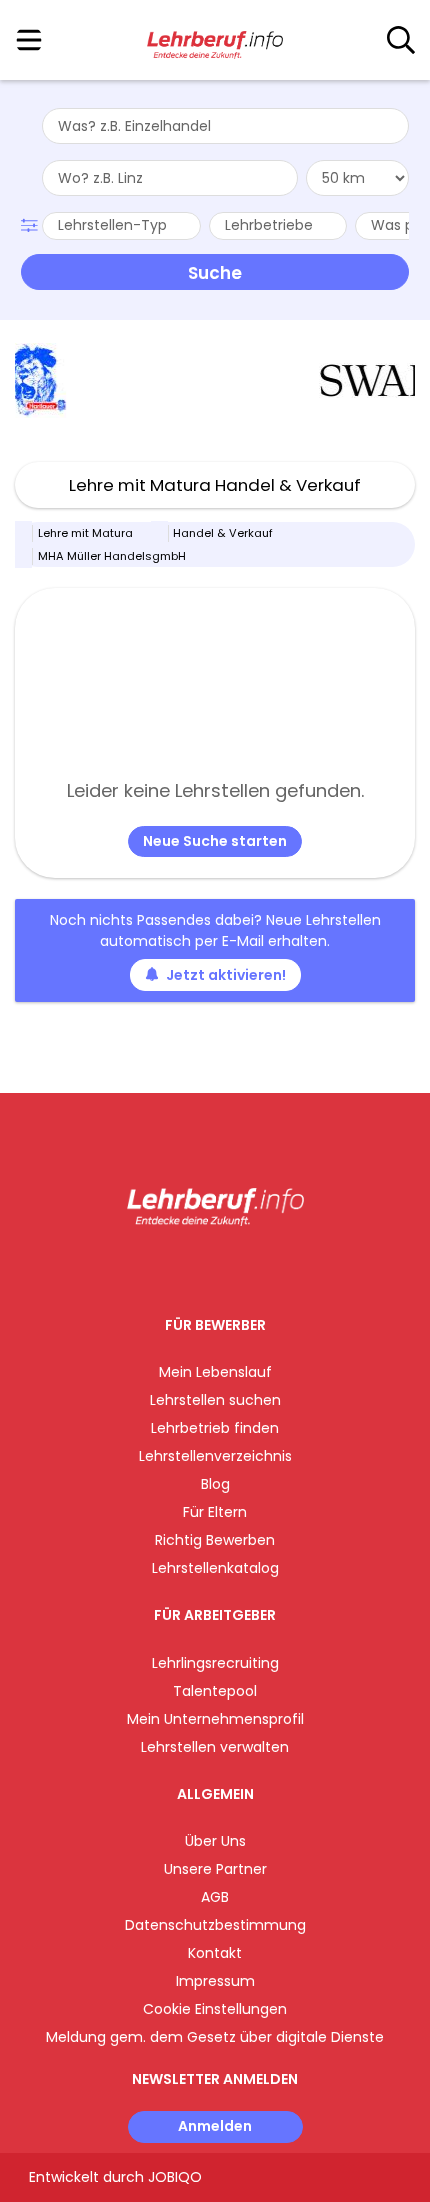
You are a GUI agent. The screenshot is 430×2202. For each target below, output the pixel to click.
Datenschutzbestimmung (215, 1925)
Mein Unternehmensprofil (215, 1719)
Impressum (215, 1981)
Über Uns (215, 1841)
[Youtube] (235, 1267)
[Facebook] (169, 1267)
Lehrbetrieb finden (215, 1428)
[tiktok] (265, 1267)
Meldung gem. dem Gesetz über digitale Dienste (215, 2037)
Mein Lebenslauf (215, 1372)
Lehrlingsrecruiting (215, 1663)
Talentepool (215, 1691)
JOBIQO (175, 2177)
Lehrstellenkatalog (215, 1568)
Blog (215, 1484)
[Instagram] (202, 1267)
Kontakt (215, 1953)
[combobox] (225, 126)
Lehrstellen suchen (215, 1400)
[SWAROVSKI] (260, 380)
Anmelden (215, 2126)
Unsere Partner (215, 1869)
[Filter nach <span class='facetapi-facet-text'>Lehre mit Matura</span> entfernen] (24, 533)
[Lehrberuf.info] (214, 41)
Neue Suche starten (215, 841)
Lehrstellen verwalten (215, 1747)
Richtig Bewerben (215, 1540)
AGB (215, 1897)
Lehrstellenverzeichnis (215, 1456)
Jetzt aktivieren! (226, 975)
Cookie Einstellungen (215, 2009)
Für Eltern (215, 1512)
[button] (31, 223)
